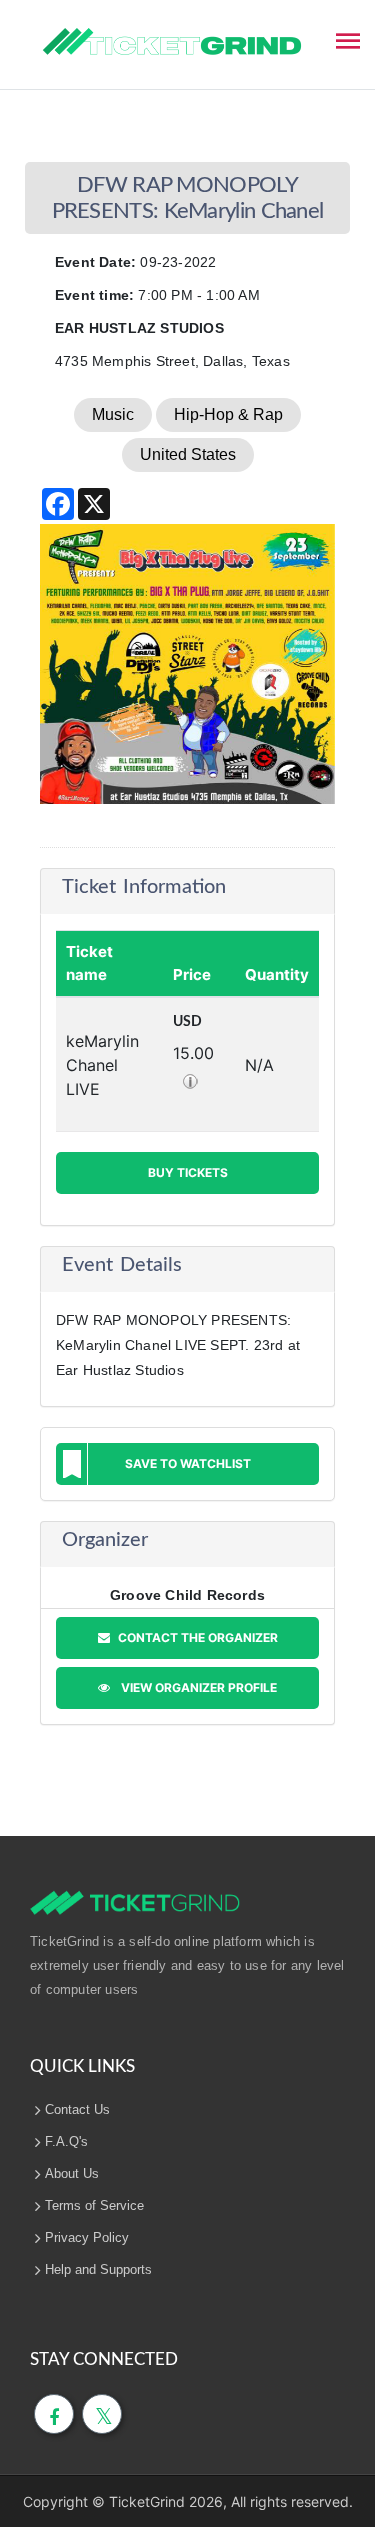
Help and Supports (98, 2269)
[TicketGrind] (172, 42)
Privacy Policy (87, 2237)
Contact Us (77, 2109)
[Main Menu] (348, 39)
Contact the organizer (196, 1637)
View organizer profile (196, 1687)
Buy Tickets (188, 1172)
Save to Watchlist (188, 1463)
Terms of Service (94, 2205)
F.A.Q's (66, 2141)
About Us (72, 2173)
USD (187, 1022)
